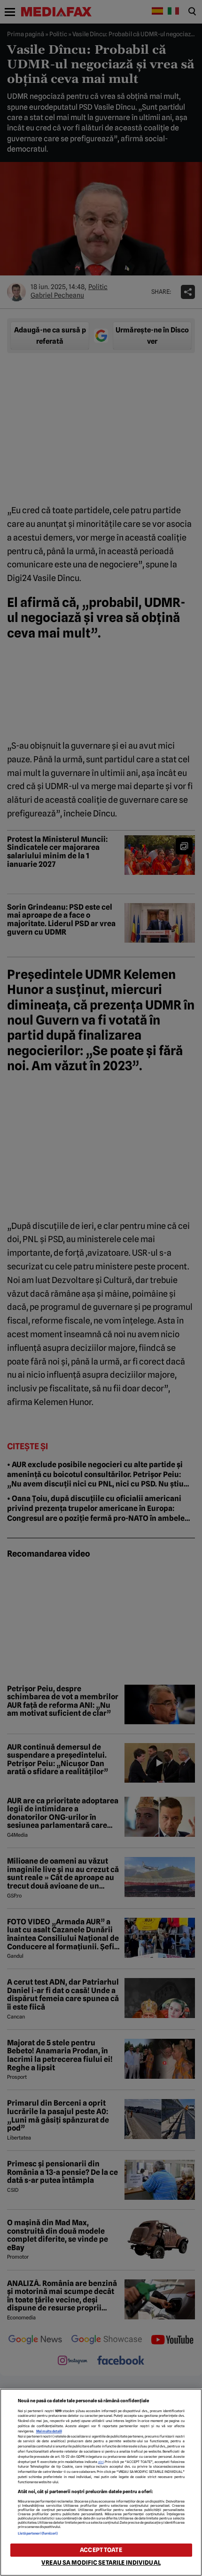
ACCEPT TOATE (101, 2550)
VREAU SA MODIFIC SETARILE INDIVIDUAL (101, 2563)
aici (101, 2462)
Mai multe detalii (49, 2431)
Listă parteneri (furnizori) (38, 2533)
